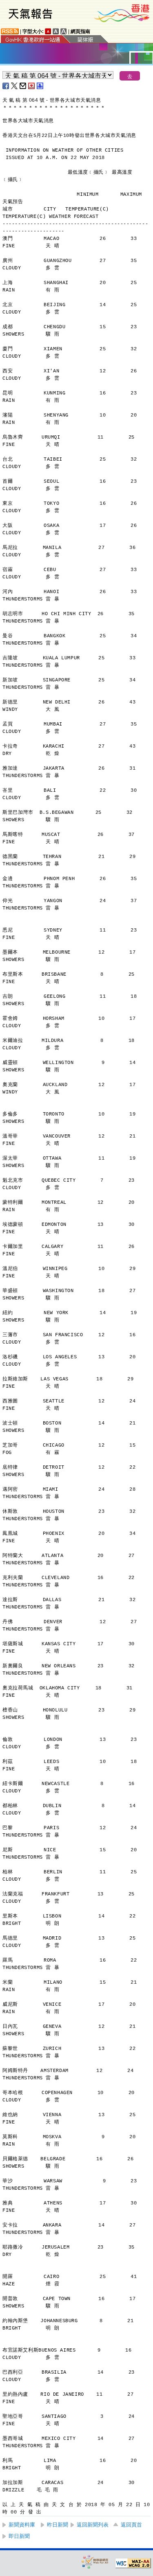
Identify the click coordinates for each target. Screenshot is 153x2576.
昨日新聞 (58, 2525)
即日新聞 (19, 2536)
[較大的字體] (56, 31)
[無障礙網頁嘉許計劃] (95, 2561)
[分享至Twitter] (15, 86)
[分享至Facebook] (6, 86)
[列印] (40, 86)
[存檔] (32, 86)
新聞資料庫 (22, 2525)
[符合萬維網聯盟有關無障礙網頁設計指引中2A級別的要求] (133, 2563)
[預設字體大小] (48, 31)
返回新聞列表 (93, 2525)
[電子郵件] (23, 86)
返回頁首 (131, 2525)
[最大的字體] (64, 31)
